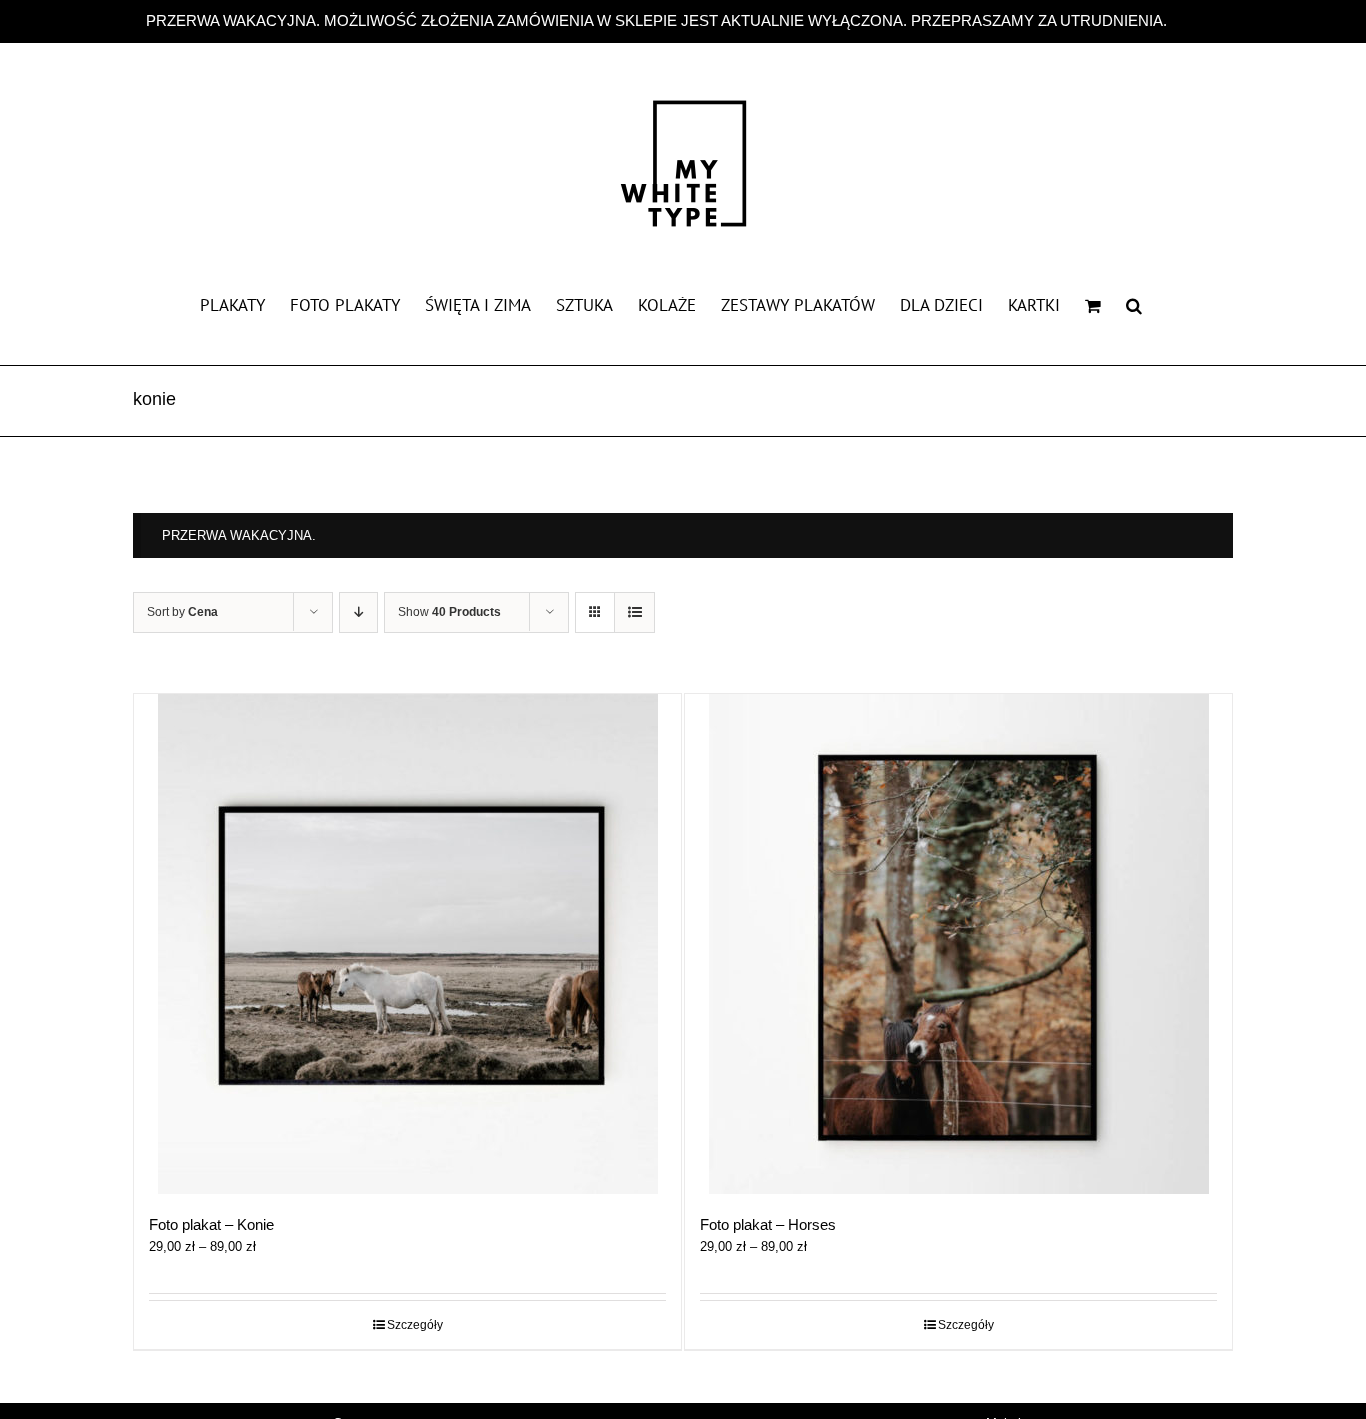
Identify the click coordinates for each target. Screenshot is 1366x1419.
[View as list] (634, 612)
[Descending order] (358, 612)
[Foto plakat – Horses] (958, 944)
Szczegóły (415, 1325)
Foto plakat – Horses (768, 1224)
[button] (1134, 304)
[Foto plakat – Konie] (407, 944)
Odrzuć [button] (1195, 20)
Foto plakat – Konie (211, 1224)
